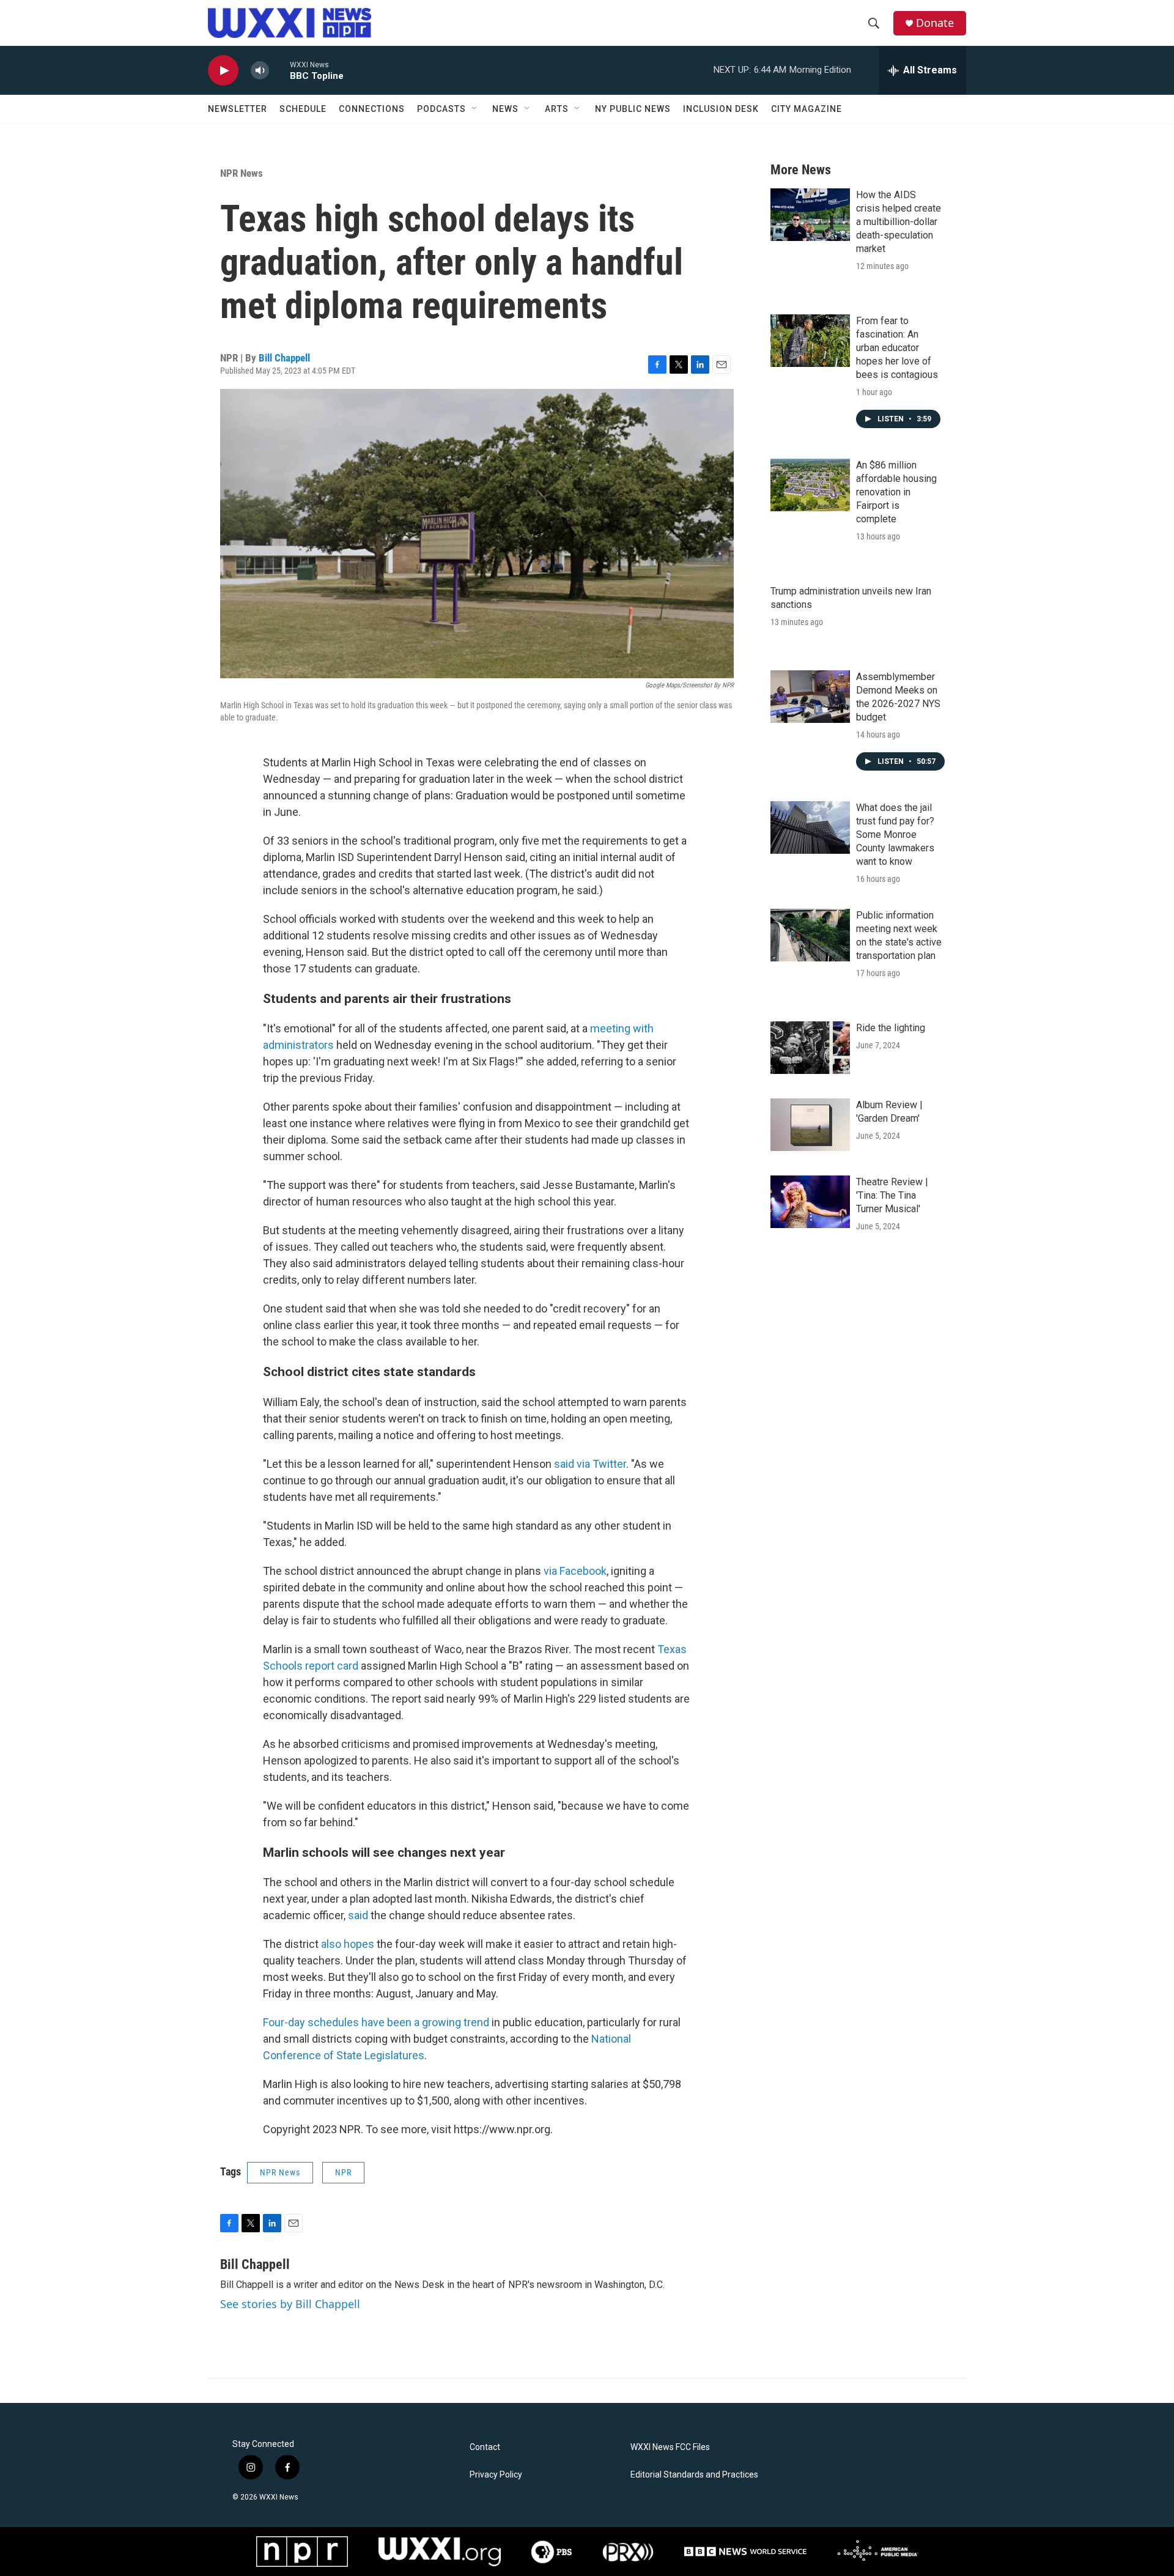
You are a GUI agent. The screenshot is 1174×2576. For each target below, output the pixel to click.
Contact (485, 2447)
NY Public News (633, 109)
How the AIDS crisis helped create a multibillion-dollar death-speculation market (899, 222)
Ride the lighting (891, 1028)
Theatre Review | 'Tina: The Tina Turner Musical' (892, 1195)
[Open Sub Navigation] (475, 109)
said (358, 1915)
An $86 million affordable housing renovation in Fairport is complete (896, 492)
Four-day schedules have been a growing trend (376, 2022)
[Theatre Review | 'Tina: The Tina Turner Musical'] (810, 1202)
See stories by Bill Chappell (290, 2304)
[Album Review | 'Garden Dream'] (810, 1125)
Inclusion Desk (721, 109)
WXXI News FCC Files (670, 2447)
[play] (223, 71)
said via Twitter (590, 1464)
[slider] (279, 70)
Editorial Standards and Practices (694, 2475)
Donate (935, 23)
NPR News (242, 173)
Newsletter (238, 109)
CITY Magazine (807, 109)
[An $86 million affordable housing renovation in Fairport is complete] (810, 485)
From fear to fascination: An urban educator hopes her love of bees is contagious (897, 348)
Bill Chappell (284, 358)
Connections (372, 109)
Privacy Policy (496, 2475)
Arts (557, 109)
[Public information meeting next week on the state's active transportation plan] (810, 935)
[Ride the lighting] (810, 1048)
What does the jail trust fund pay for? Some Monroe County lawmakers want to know (895, 835)
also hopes (348, 1944)
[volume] (260, 71)
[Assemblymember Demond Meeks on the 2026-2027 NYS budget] (810, 697)
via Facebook (575, 1571)
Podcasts (441, 109)
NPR (343, 2172)
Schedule (303, 109)
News (505, 109)
